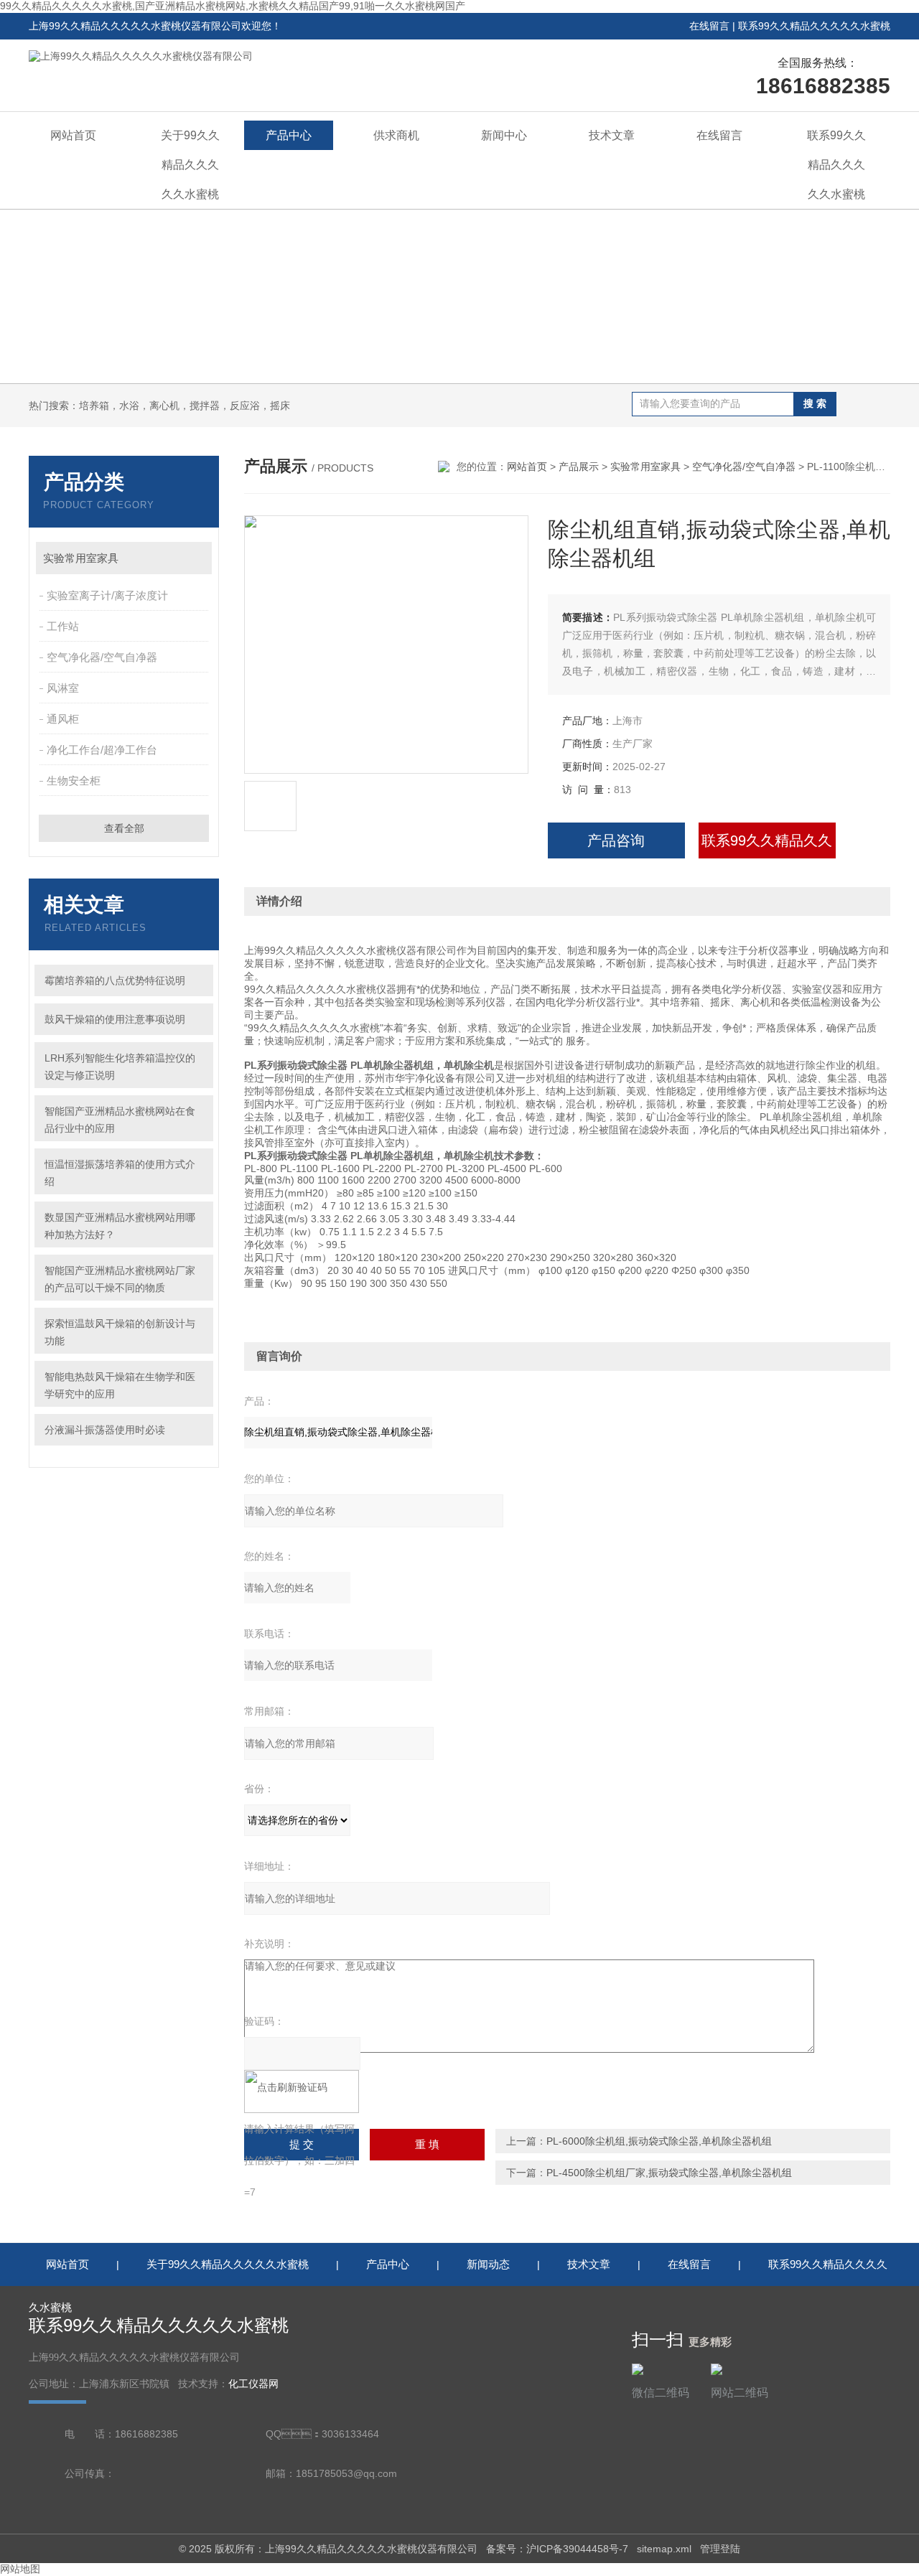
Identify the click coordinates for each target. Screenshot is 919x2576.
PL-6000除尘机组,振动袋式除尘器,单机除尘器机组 (659, 2141)
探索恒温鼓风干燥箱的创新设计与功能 (120, 1332)
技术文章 (612, 135)
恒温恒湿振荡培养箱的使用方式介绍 (120, 1173)
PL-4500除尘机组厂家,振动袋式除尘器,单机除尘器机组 (669, 2173)
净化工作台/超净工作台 (102, 750)
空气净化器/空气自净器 (102, 657)
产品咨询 (616, 840)
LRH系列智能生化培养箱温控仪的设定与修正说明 (120, 1067)
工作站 (63, 626)
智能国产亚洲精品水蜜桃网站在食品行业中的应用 (120, 1120)
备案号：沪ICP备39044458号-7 (557, 2549)
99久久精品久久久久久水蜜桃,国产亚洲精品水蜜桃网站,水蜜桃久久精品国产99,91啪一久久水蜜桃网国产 (233, 6)
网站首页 (73, 135)
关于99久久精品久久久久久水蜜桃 (190, 165)
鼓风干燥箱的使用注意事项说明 (115, 1019)
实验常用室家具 (81, 558)
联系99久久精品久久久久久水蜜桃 (814, 26)
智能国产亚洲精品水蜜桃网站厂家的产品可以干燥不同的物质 (120, 1279)
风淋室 (63, 688)
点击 (194, 558)
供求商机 (396, 135)
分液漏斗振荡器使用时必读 (105, 1430)
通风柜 (63, 719)
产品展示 (579, 467)
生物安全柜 (74, 781)
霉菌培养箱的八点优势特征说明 (115, 980)
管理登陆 (720, 2549)
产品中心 (289, 135)
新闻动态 (488, 2264)
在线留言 (709, 26)
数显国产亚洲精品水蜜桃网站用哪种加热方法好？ (120, 1226)
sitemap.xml (664, 2549)
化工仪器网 (253, 2384)
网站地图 (20, 2569)
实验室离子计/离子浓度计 (107, 595)
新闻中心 (504, 135)
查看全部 (124, 828)
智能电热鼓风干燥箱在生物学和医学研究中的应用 (120, 1385)
